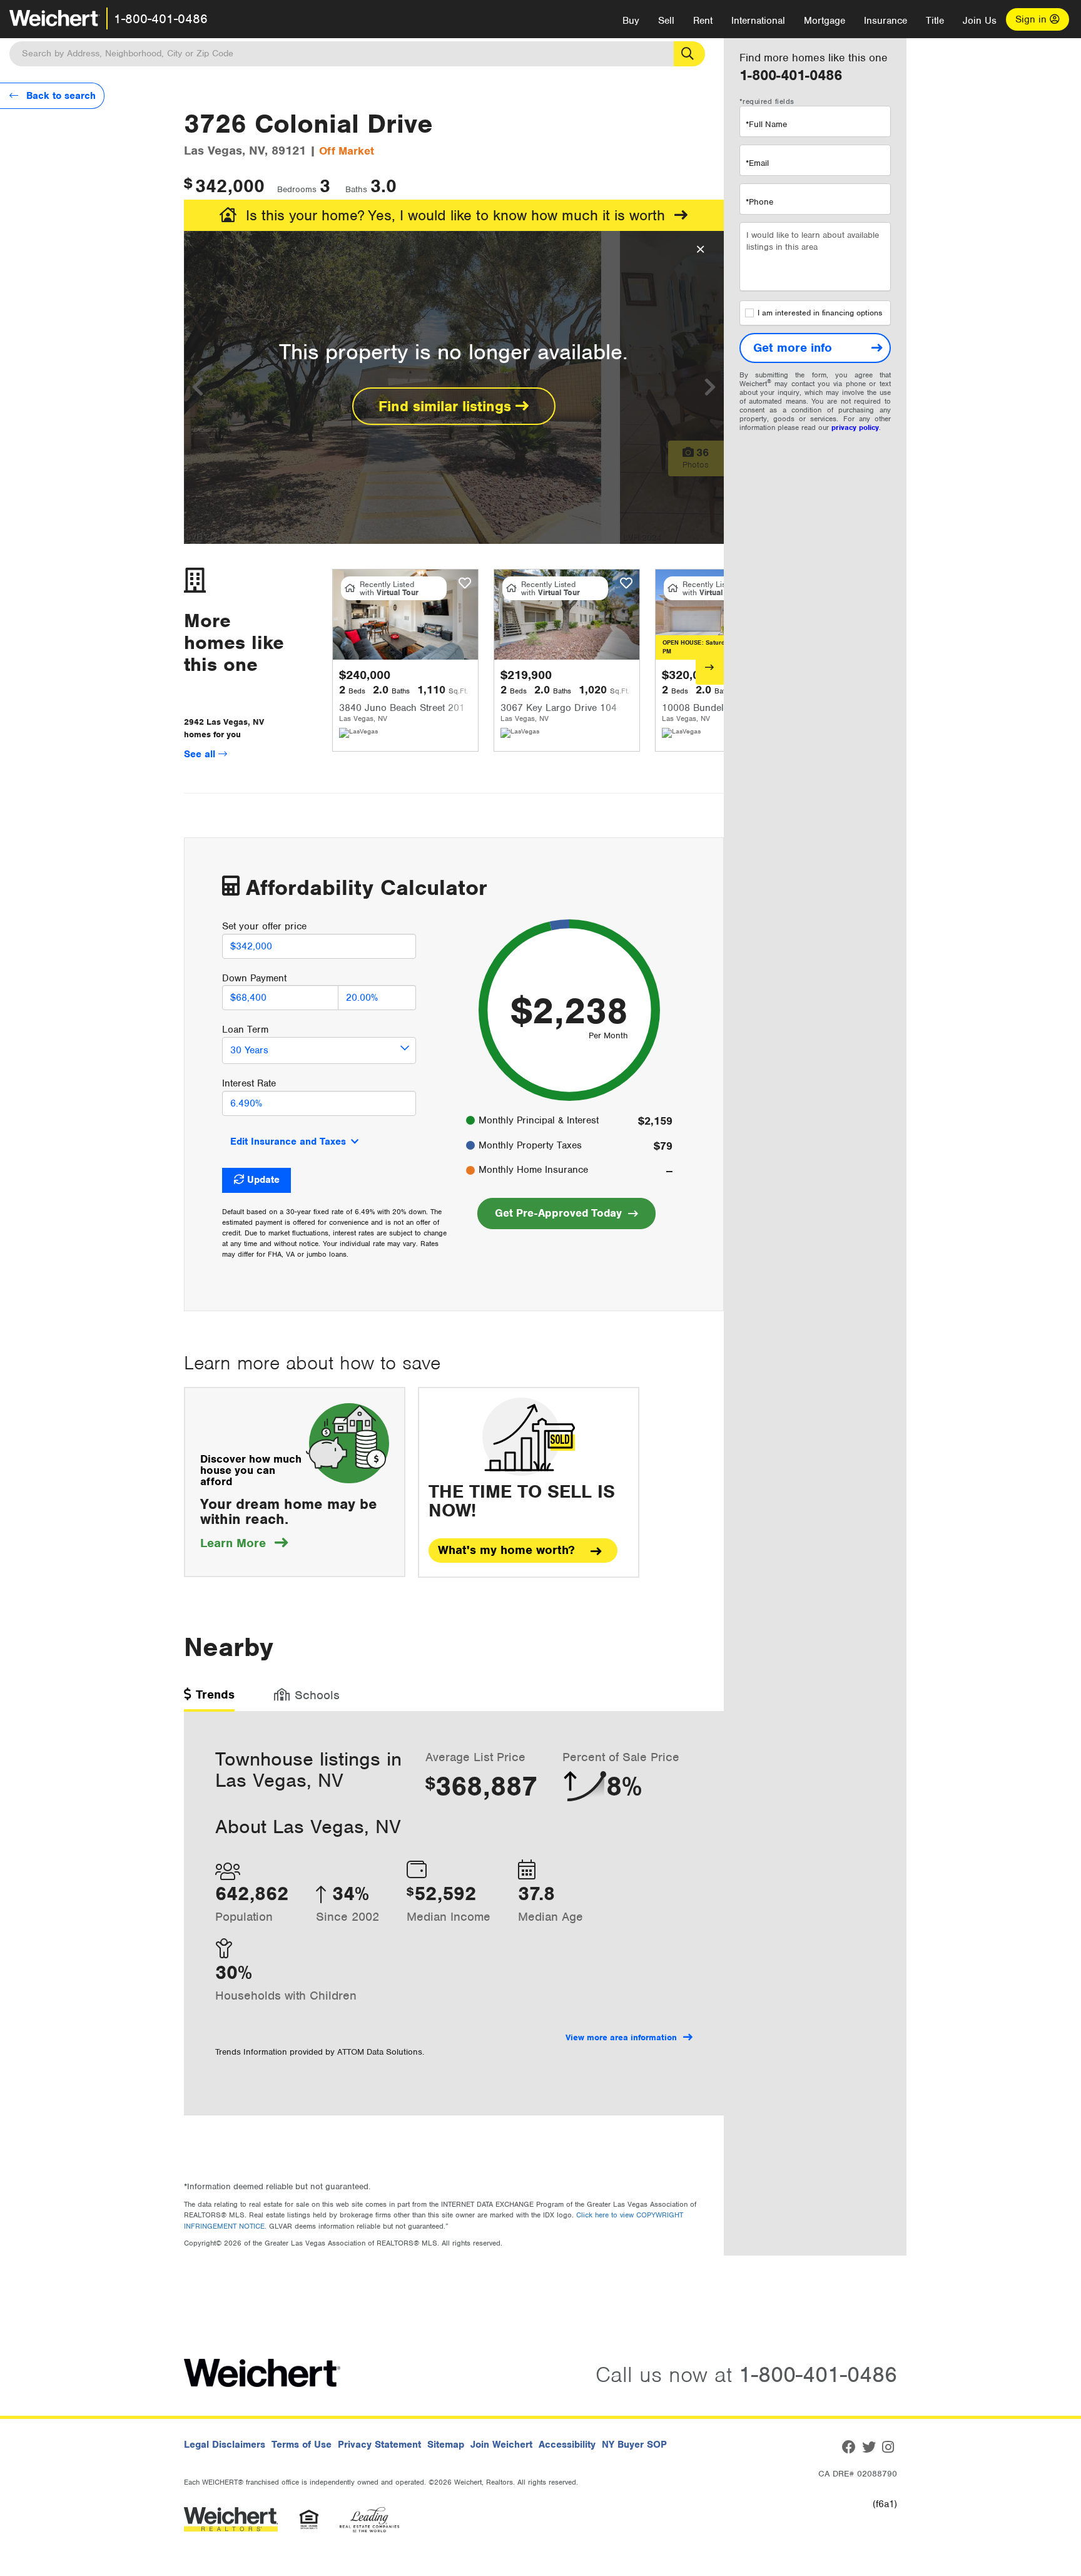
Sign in (1033, 19)
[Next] (710, 667)
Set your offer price (264, 926)
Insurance (886, 21)
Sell (666, 21)
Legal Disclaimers (225, 2445)
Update (263, 1180)
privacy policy (855, 427)
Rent (703, 21)
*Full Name (766, 124)
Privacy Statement (379, 2445)
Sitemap (446, 2445)
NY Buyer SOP (634, 2445)
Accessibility (567, 2445)
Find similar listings (447, 406)
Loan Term (245, 1030)
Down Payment (254, 978)
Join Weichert (501, 2445)
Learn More (244, 1543)
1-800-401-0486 (161, 19)
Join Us (980, 21)
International (758, 21)
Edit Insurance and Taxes (288, 1142)
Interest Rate (249, 1083)
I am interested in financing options (820, 313)
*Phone (759, 202)
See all (201, 754)
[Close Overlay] (700, 250)
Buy (631, 21)
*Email (757, 163)
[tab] (209, 1699)
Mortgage (825, 21)
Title (935, 21)
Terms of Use (302, 2445)
